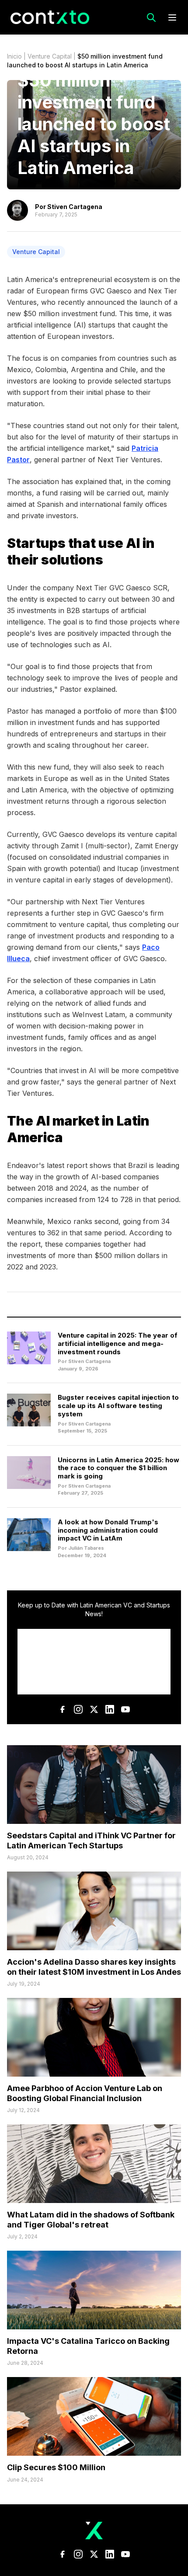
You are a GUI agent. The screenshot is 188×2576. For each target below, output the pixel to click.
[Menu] (172, 17)
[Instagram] (78, 1709)
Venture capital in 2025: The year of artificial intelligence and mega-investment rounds (118, 1344)
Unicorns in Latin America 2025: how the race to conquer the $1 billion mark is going (118, 1468)
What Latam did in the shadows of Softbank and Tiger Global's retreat (91, 2220)
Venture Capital (50, 56)
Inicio (14, 56)
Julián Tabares (86, 1548)
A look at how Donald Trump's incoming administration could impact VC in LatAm (108, 1530)
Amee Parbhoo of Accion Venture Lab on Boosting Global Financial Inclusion (85, 2093)
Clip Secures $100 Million (56, 2467)
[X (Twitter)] (94, 1709)
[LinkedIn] (110, 1709)
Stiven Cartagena (75, 207)
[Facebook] (63, 1709)
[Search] (151, 17)
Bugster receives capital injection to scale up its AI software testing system (118, 1406)
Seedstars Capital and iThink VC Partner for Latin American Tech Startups (91, 1840)
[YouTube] (125, 1709)
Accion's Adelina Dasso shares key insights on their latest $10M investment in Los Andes (94, 1967)
